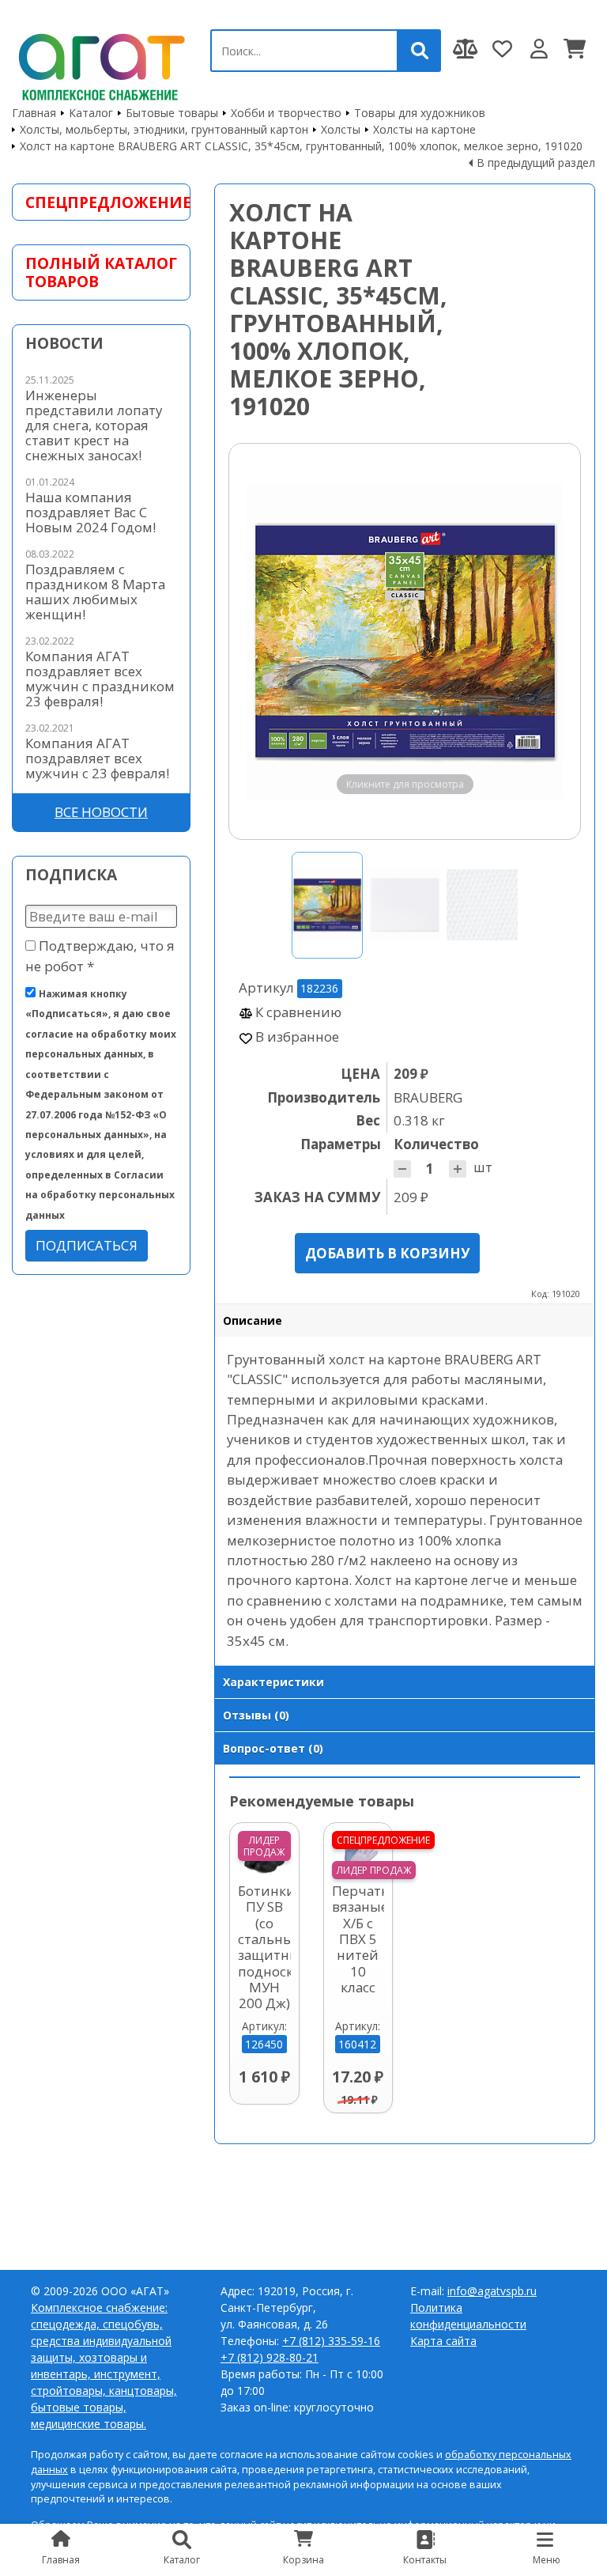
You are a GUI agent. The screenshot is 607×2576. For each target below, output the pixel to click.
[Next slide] (553, 641)
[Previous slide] (256, 641)
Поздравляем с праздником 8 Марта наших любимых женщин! (95, 592)
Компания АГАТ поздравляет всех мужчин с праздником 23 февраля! (100, 679)
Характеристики (273, 1682)
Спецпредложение (101, 202)
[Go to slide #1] (327, 905)
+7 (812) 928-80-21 (270, 2357)
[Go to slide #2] (405, 905)
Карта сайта (443, 2341)
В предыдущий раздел (536, 163)
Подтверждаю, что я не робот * (100, 955)
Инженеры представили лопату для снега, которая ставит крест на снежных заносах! (94, 425)
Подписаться (87, 1245)
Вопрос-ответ (273, 1748)
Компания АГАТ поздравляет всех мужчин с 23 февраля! (97, 758)
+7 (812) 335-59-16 (331, 2341)
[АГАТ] (99, 64)
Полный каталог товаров (101, 272)
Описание (253, 1320)
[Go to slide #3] (482, 905)
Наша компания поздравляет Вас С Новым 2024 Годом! (90, 512)
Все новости (101, 812)
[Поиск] (420, 51)
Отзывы (256, 1715)
